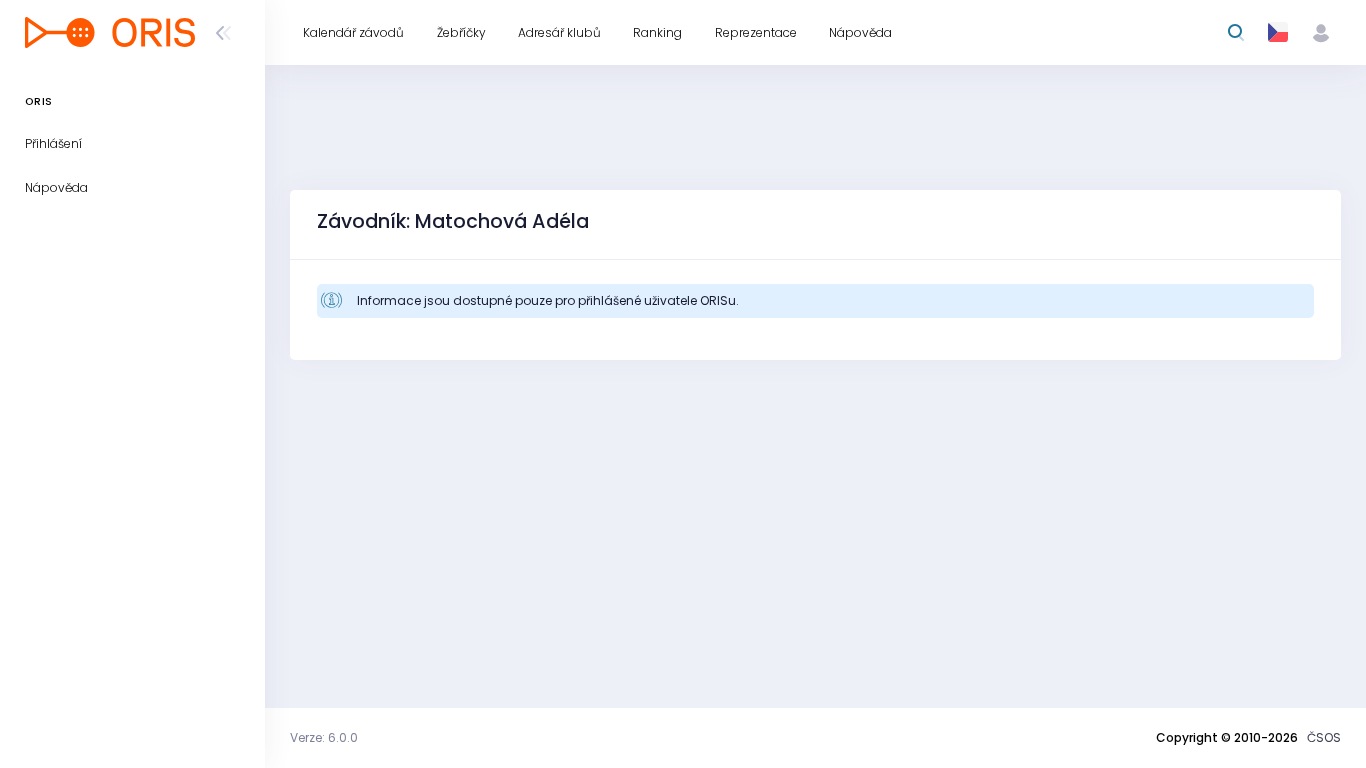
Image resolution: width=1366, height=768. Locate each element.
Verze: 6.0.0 (324, 737)
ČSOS (1324, 737)
